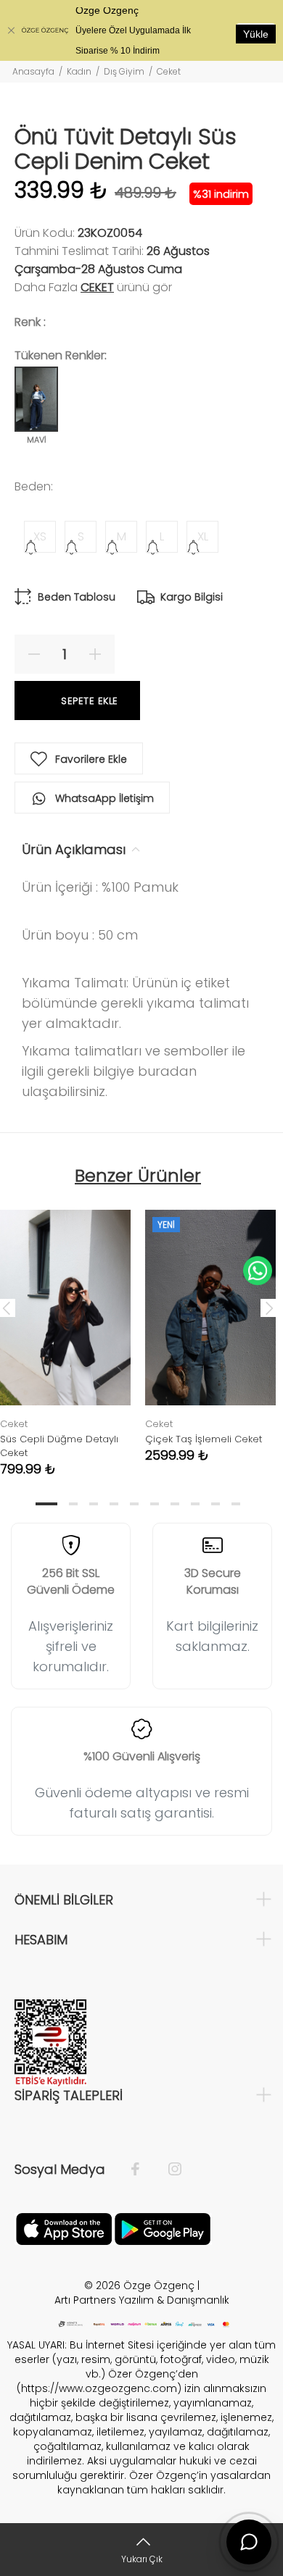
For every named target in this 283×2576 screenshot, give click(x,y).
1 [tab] (46, 1504)
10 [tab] (236, 1504)
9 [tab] (216, 1504)
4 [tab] (114, 1504)
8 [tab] (195, 1504)
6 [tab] (155, 1504)
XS (40, 536)
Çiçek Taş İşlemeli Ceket (204, 1439)
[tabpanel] (210, 1325)
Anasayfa (33, 71)
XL (203, 536)
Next (269, 1308)
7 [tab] (175, 1504)
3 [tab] (94, 1504)
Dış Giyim (124, 71)
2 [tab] (73, 1504)
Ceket (169, 71)
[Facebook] (143, 2170)
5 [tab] (134, 1504)
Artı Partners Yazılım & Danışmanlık (142, 2300)
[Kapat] (11, 30)
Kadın (79, 71)
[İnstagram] (168, 2170)
